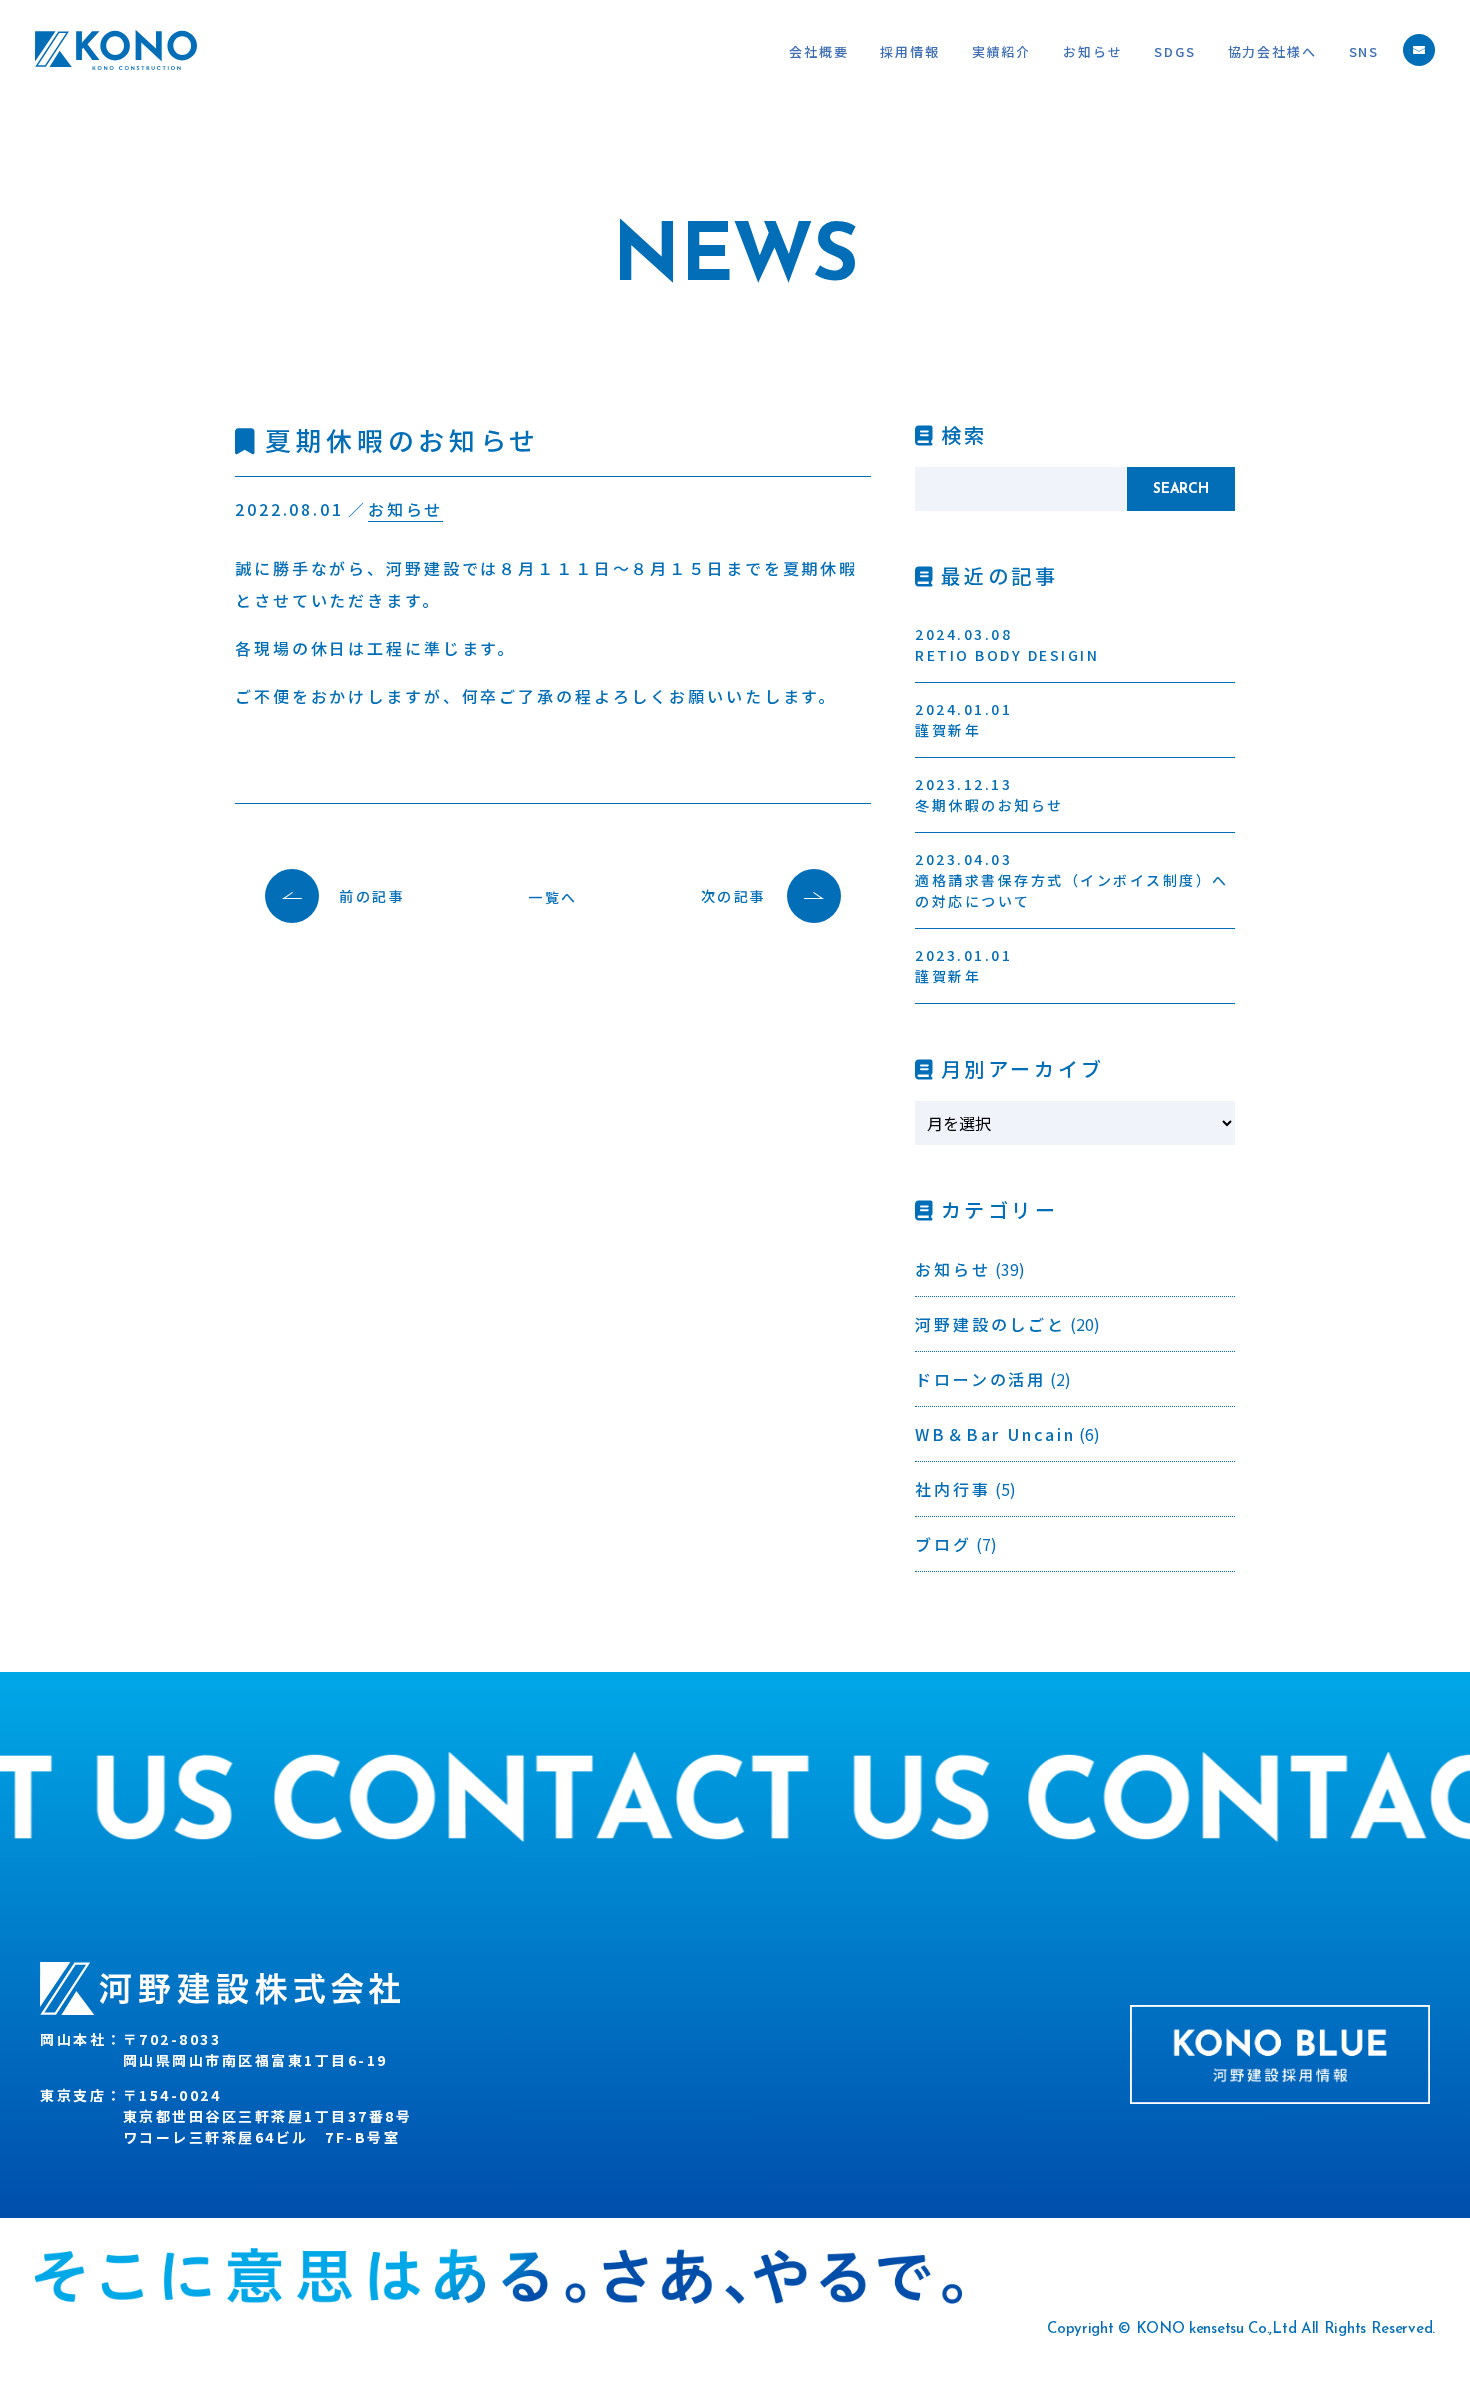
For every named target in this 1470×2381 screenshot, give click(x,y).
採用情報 (909, 51)
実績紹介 (1001, 51)
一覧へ (553, 897)
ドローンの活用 (980, 1379)
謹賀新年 (963, 719)
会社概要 (818, 51)
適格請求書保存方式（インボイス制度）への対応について (1072, 880)
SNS (1364, 51)
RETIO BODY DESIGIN (1007, 644)
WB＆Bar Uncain (995, 1434)
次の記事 (734, 896)
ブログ (943, 1544)
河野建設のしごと (990, 1324)
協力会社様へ (1272, 51)
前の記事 (372, 896)
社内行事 (953, 1489)
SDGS (1174, 51)
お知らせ (1092, 51)
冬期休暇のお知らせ (989, 794)
